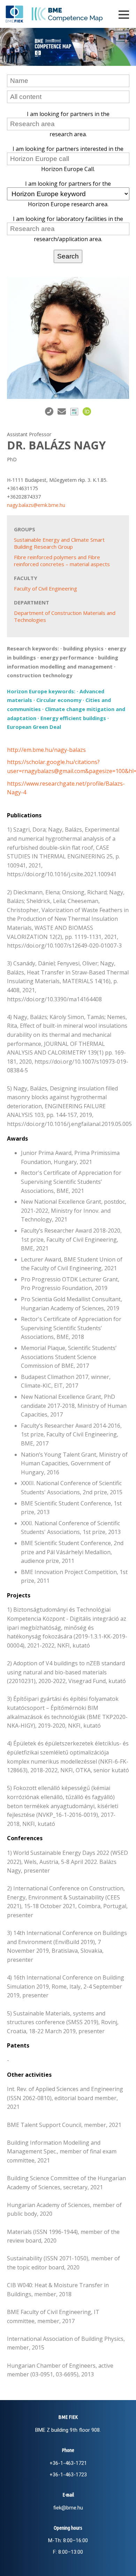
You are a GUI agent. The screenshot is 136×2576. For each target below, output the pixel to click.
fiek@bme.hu (68, 2508)
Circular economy (59, 700)
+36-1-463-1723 (68, 2475)
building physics (83, 648)
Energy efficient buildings (73, 718)
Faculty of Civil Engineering (46, 588)
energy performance (67, 657)
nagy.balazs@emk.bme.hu (36, 505)
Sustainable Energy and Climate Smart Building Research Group (59, 543)
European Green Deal (34, 727)
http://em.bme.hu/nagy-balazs (46, 750)
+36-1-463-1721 (68, 2463)
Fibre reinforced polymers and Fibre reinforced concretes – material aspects (62, 561)
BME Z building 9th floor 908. (68, 2430)
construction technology (40, 675)
